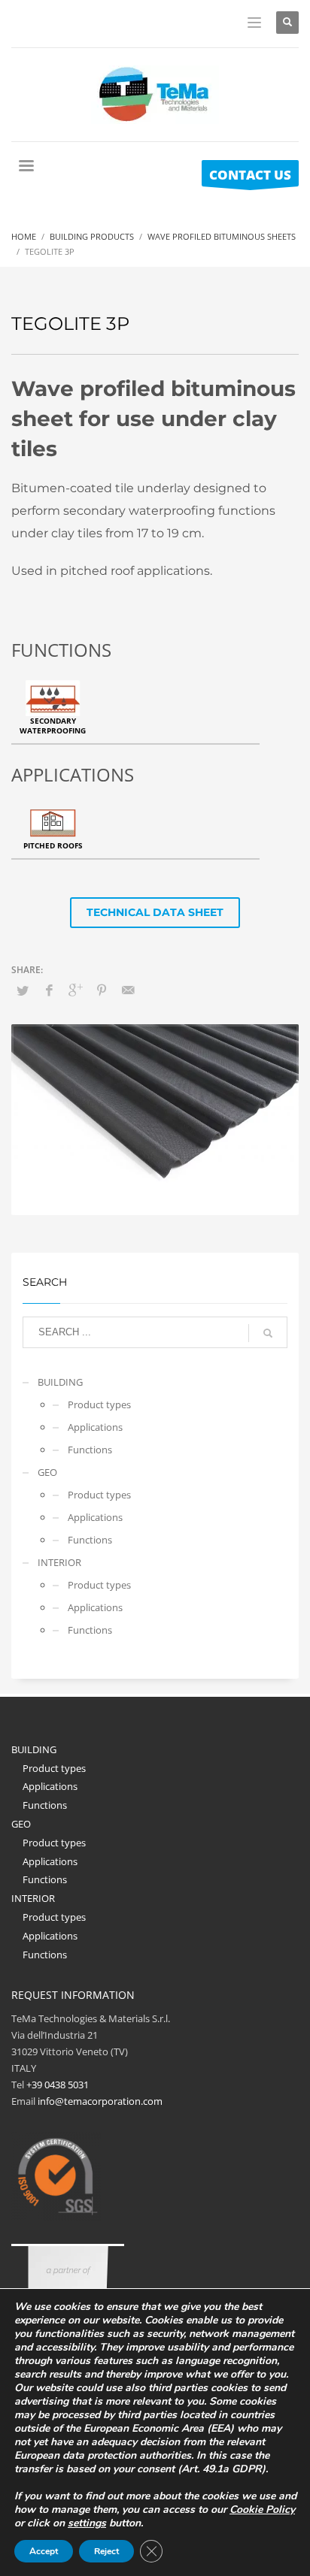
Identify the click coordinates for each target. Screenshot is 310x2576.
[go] (268, 1333)
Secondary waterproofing (53, 726)
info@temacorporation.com (100, 2101)
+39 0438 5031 (58, 2085)
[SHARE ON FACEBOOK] (49, 990)
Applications (95, 1427)
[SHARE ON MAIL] (128, 990)
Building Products (92, 236)
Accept (44, 2551)
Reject (106, 2551)
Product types (99, 1404)
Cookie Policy (262, 2509)
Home (24, 236)
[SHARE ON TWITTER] (23, 990)
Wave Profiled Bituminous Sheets (222, 236)
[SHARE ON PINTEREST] (102, 990)
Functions (90, 1450)
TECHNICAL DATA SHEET (155, 912)
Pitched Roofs (53, 845)
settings (87, 2523)
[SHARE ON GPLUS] (75, 990)
